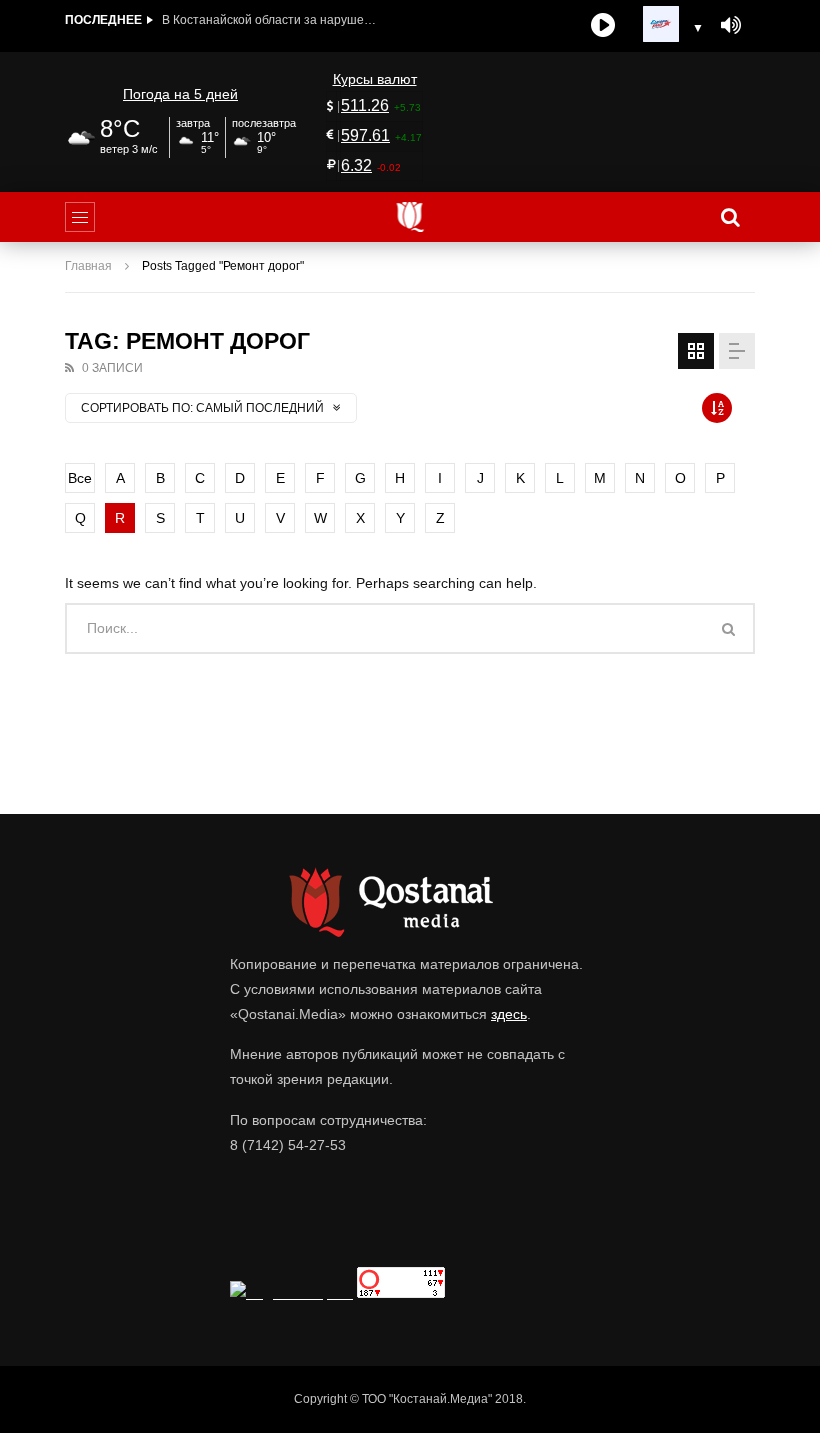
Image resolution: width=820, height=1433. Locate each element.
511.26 (365, 105)
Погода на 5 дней (180, 94)
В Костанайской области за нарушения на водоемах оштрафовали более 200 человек (272, 20)
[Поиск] (730, 217)
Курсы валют (375, 79)
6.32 (356, 165)
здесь (509, 1014)
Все (80, 478)
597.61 (365, 135)
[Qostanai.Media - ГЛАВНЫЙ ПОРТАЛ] (410, 217)
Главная (88, 266)
